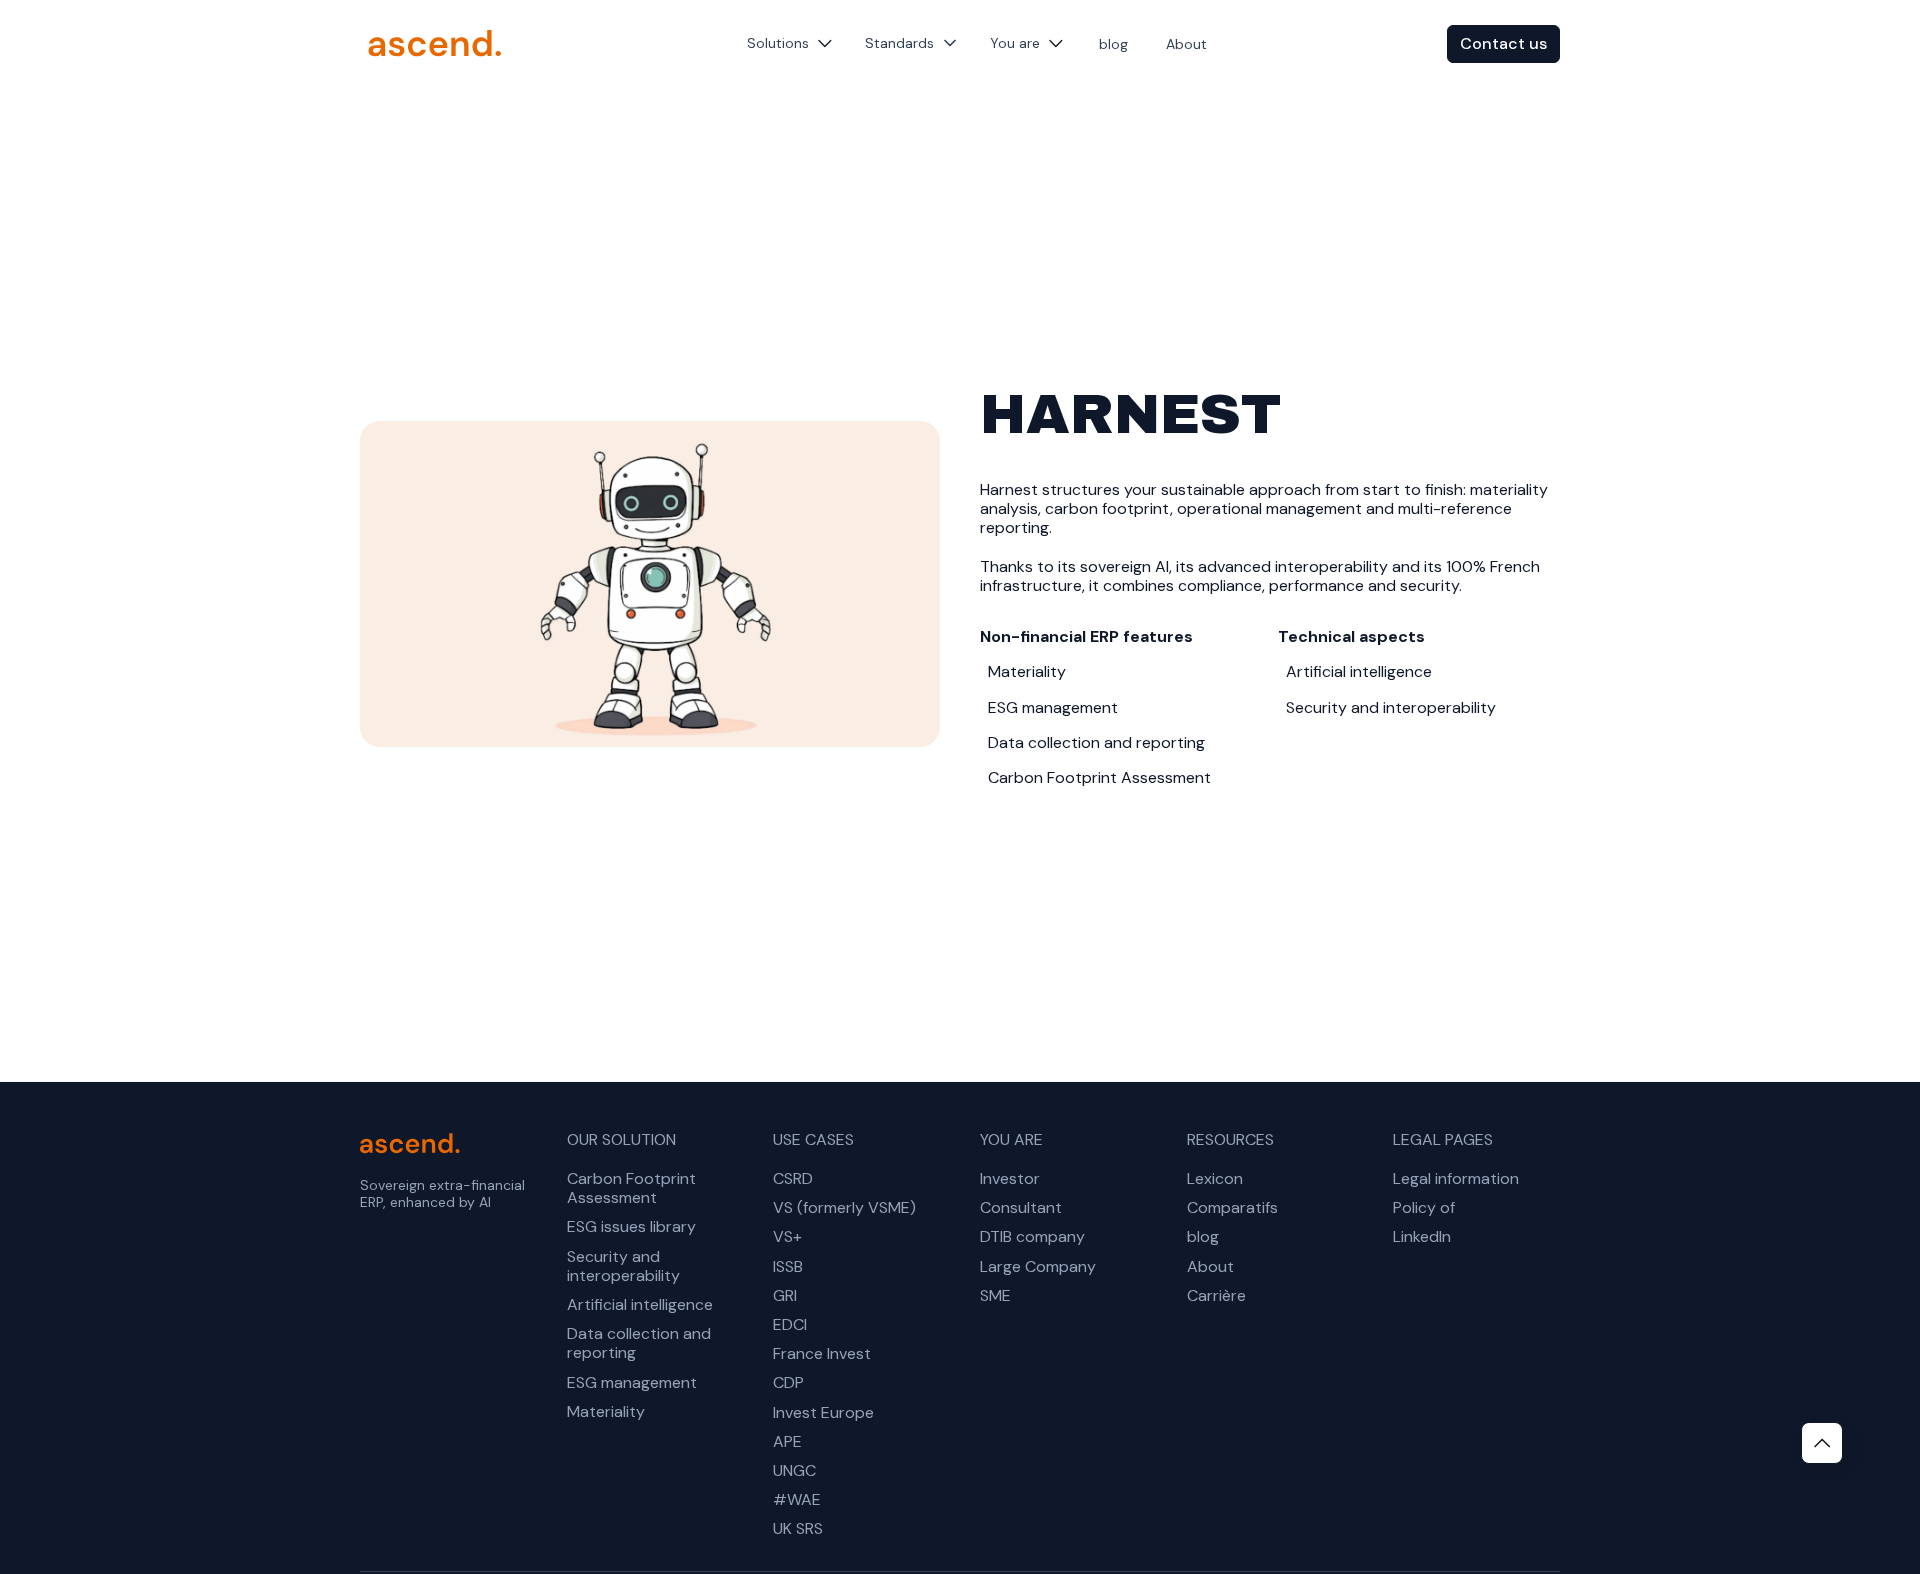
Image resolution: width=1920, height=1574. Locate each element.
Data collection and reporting (639, 1343)
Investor (1010, 1178)
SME (995, 1295)
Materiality (606, 1411)
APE (787, 1441)
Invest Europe (823, 1412)
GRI (785, 1295)
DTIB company (1032, 1236)
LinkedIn (1422, 1236)
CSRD (793, 1178)
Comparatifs (1232, 1207)
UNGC (794, 1470)
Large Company (1038, 1266)
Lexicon (1215, 1178)
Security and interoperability (623, 1266)
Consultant (1021, 1207)
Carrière (1216, 1295)
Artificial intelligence (640, 1304)
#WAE (797, 1499)
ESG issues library (631, 1226)
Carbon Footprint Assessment (631, 1188)
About (1186, 44)
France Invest (822, 1353)
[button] (790, 43)
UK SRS (798, 1528)
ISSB (788, 1266)
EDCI (790, 1324)
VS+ (787, 1236)
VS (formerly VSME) (844, 1207)
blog (1113, 44)
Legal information (1456, 1178)
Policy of (1424, 1207)
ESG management (632, 1382)
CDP (788, 1382)
